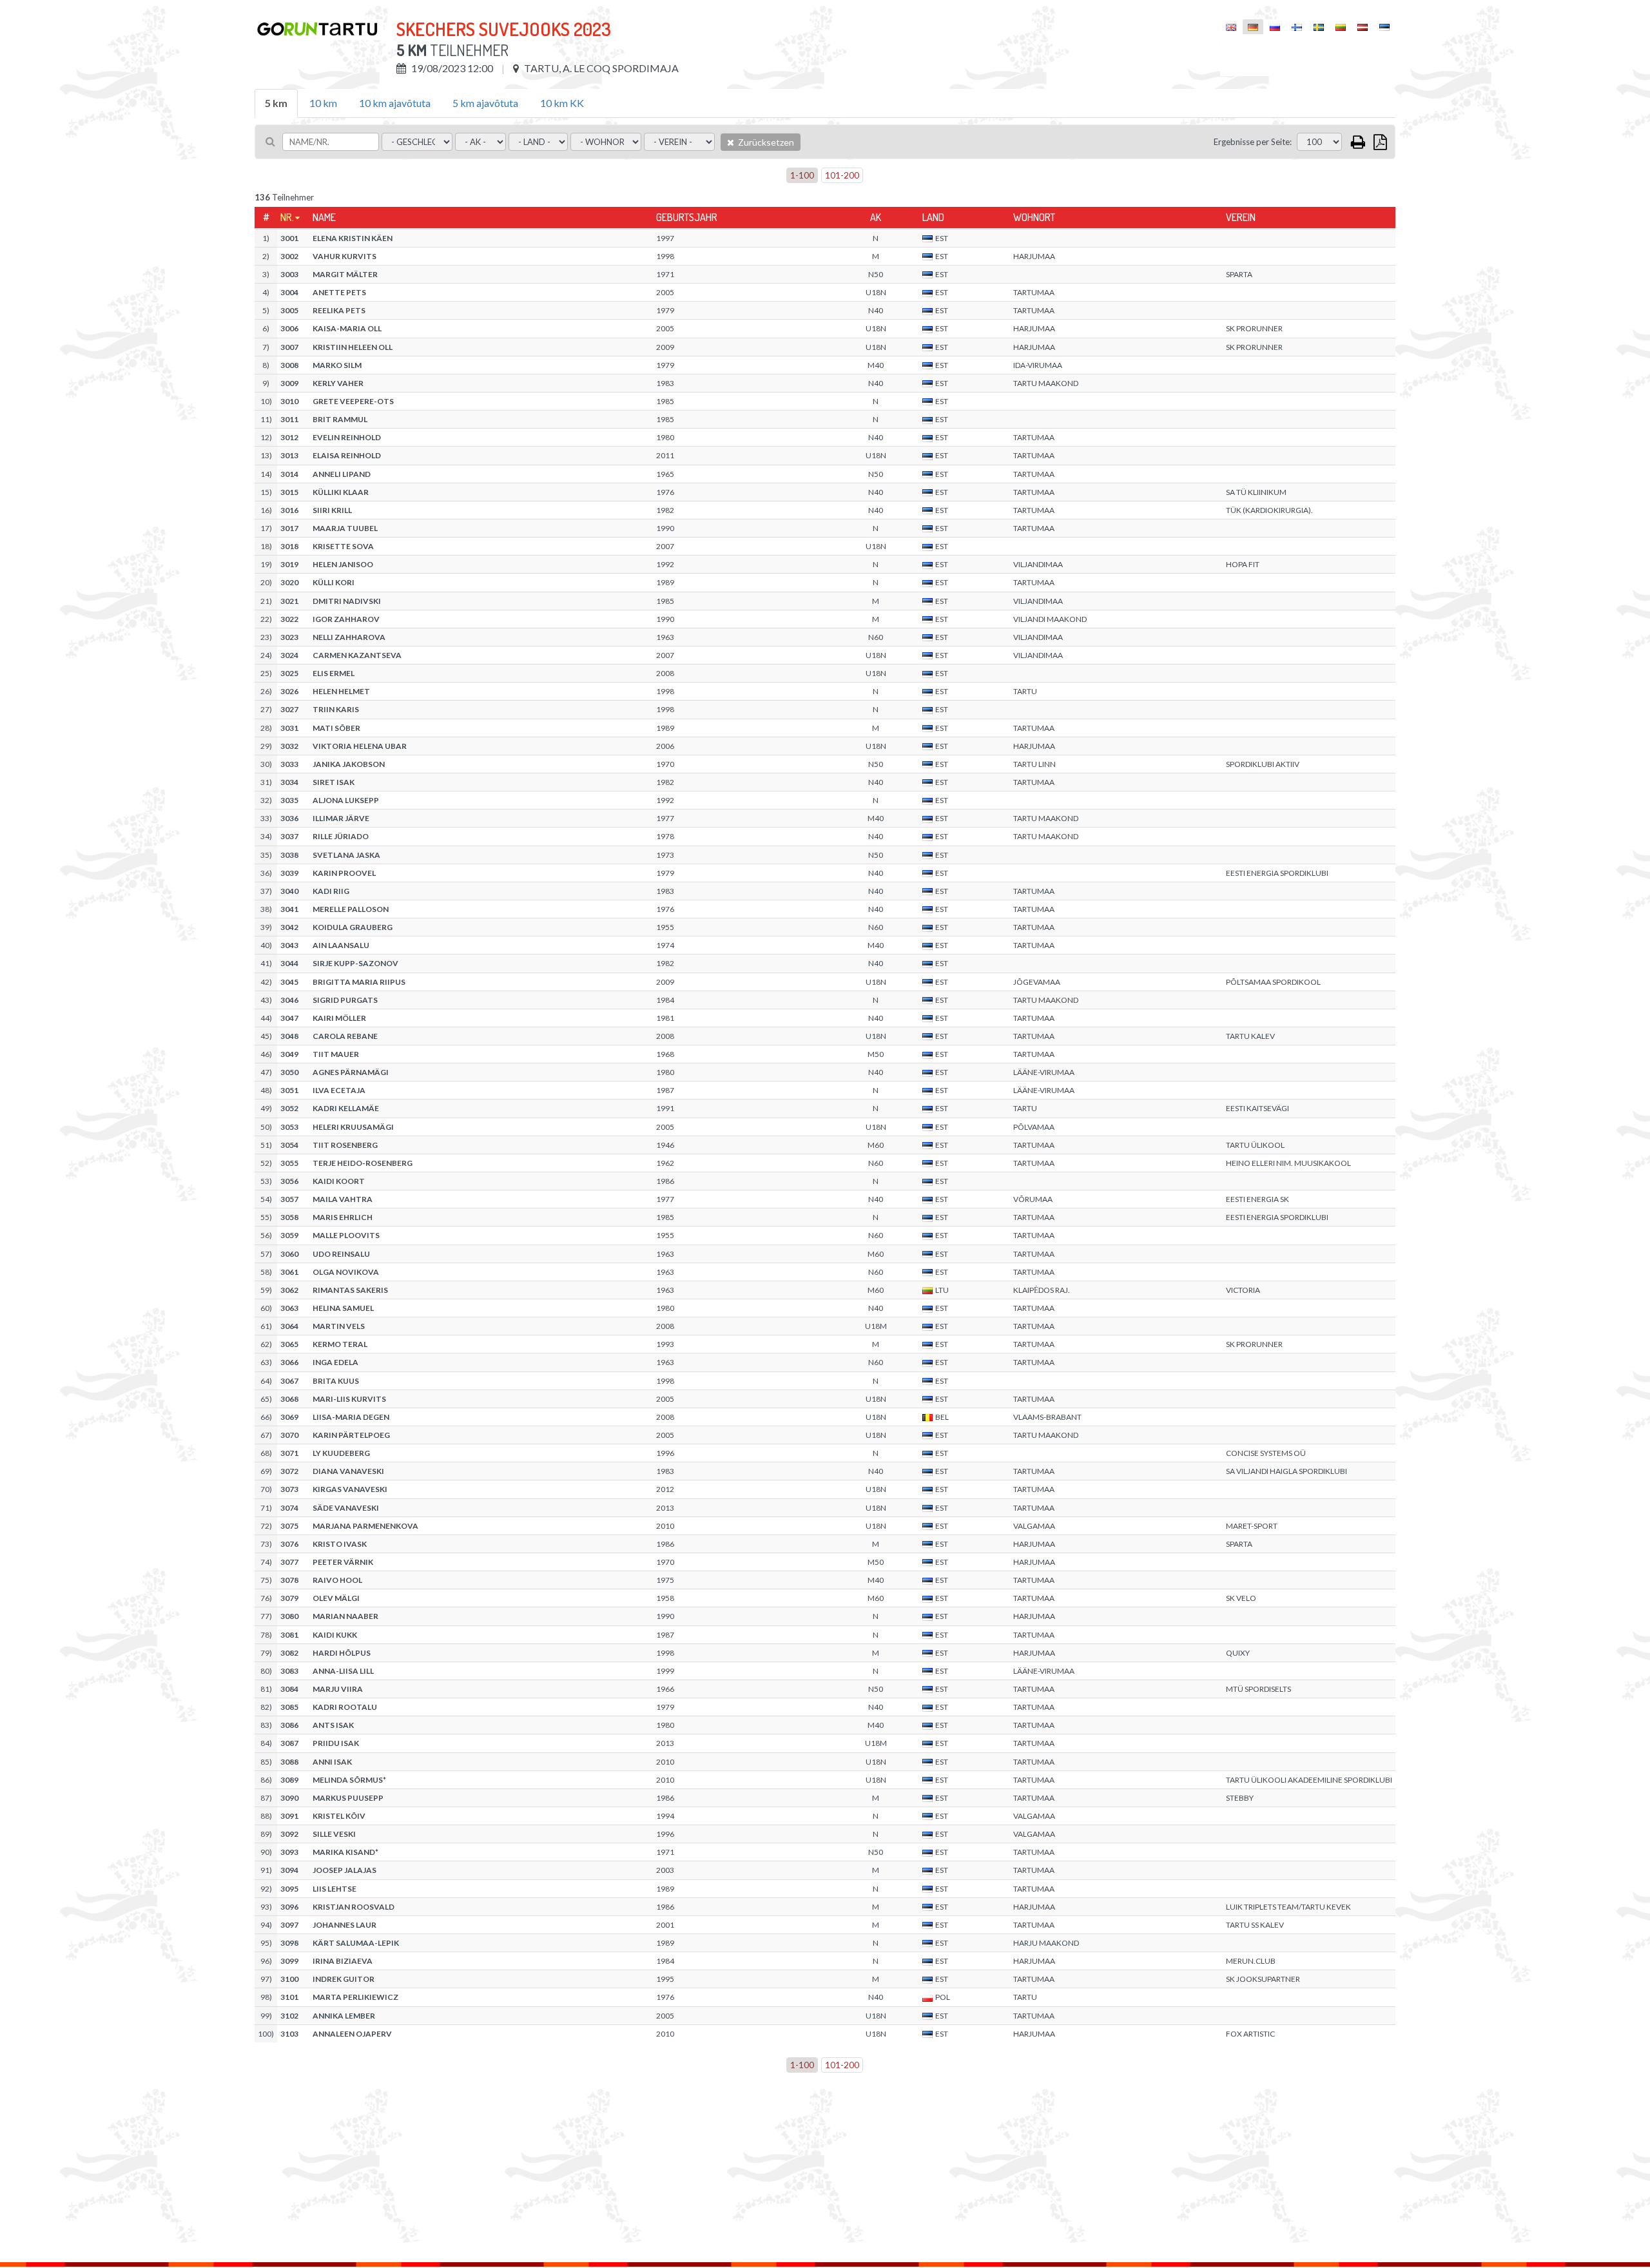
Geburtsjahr (687, 217)
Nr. (287, 217)
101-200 (842, 175)
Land (933, 217)
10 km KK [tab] (562, 103)
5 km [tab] (276, 103)
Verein (1241, 217)
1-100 (802, 175)
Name (324, 217)
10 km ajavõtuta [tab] (395, 103)
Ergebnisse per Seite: (1253, 142)
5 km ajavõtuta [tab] (485, 103)
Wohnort (1034, 217)
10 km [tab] (323, 103)
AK (876, 217)
